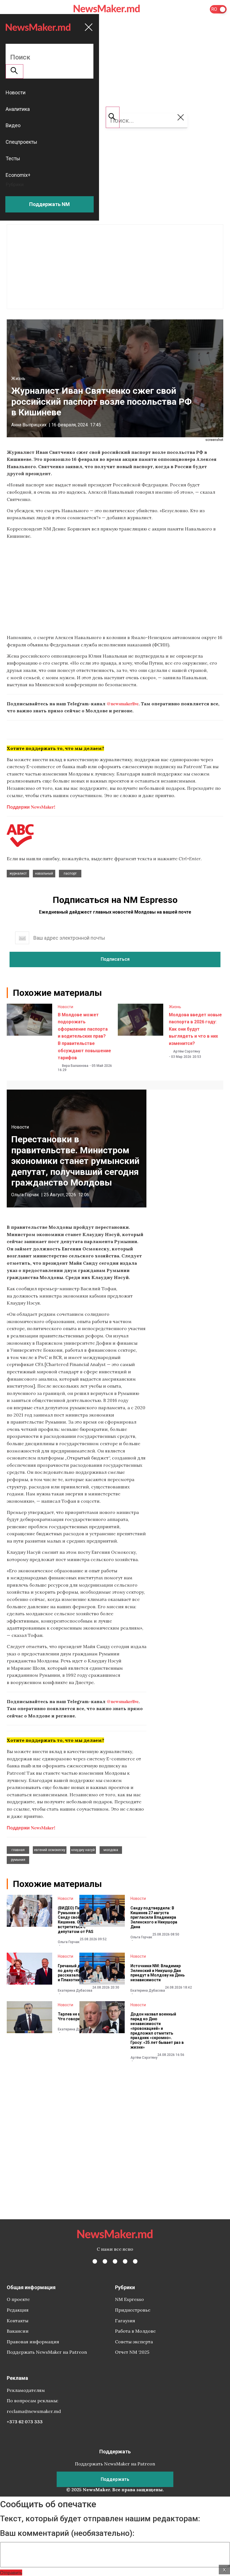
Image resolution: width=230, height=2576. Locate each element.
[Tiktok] (125, 2261)
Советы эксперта (134, 2342)
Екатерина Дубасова (75, 1991)
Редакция (18, 2310)
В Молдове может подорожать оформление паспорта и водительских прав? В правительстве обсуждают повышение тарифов (84, 1036)
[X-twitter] (105, 2261)
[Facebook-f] (95, 2261)
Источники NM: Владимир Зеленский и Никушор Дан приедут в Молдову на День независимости (157, 1973)
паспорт (70, 873)
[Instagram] (115, 2261)
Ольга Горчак (25, 1195)
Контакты (18, 2321)
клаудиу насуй (83, 1850)
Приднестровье (133, 2310)
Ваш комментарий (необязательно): (67, 2533)
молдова (111, 1850)
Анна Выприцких (29, 425)
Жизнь (18, 378)
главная (18, 1850)
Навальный (44, 873)
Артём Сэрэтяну (187, 1051)
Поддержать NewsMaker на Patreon (47, 2352)
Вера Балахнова (75, 1066)
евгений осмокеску (50, 1850)
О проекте (18, 2299)
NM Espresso (129, 2299)
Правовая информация (33, 2342)
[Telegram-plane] (135, 2261)
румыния (18, 1860)
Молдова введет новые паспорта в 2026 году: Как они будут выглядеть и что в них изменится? (195, 1029)
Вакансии (18, 2331)
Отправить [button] (11, 2572)
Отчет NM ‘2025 (132, 2352)
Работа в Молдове (135, 2331)
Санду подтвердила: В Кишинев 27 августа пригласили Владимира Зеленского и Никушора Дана (154, 1917)
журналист (18, 873)
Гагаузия (125, 2321)
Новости (65, 1007)
